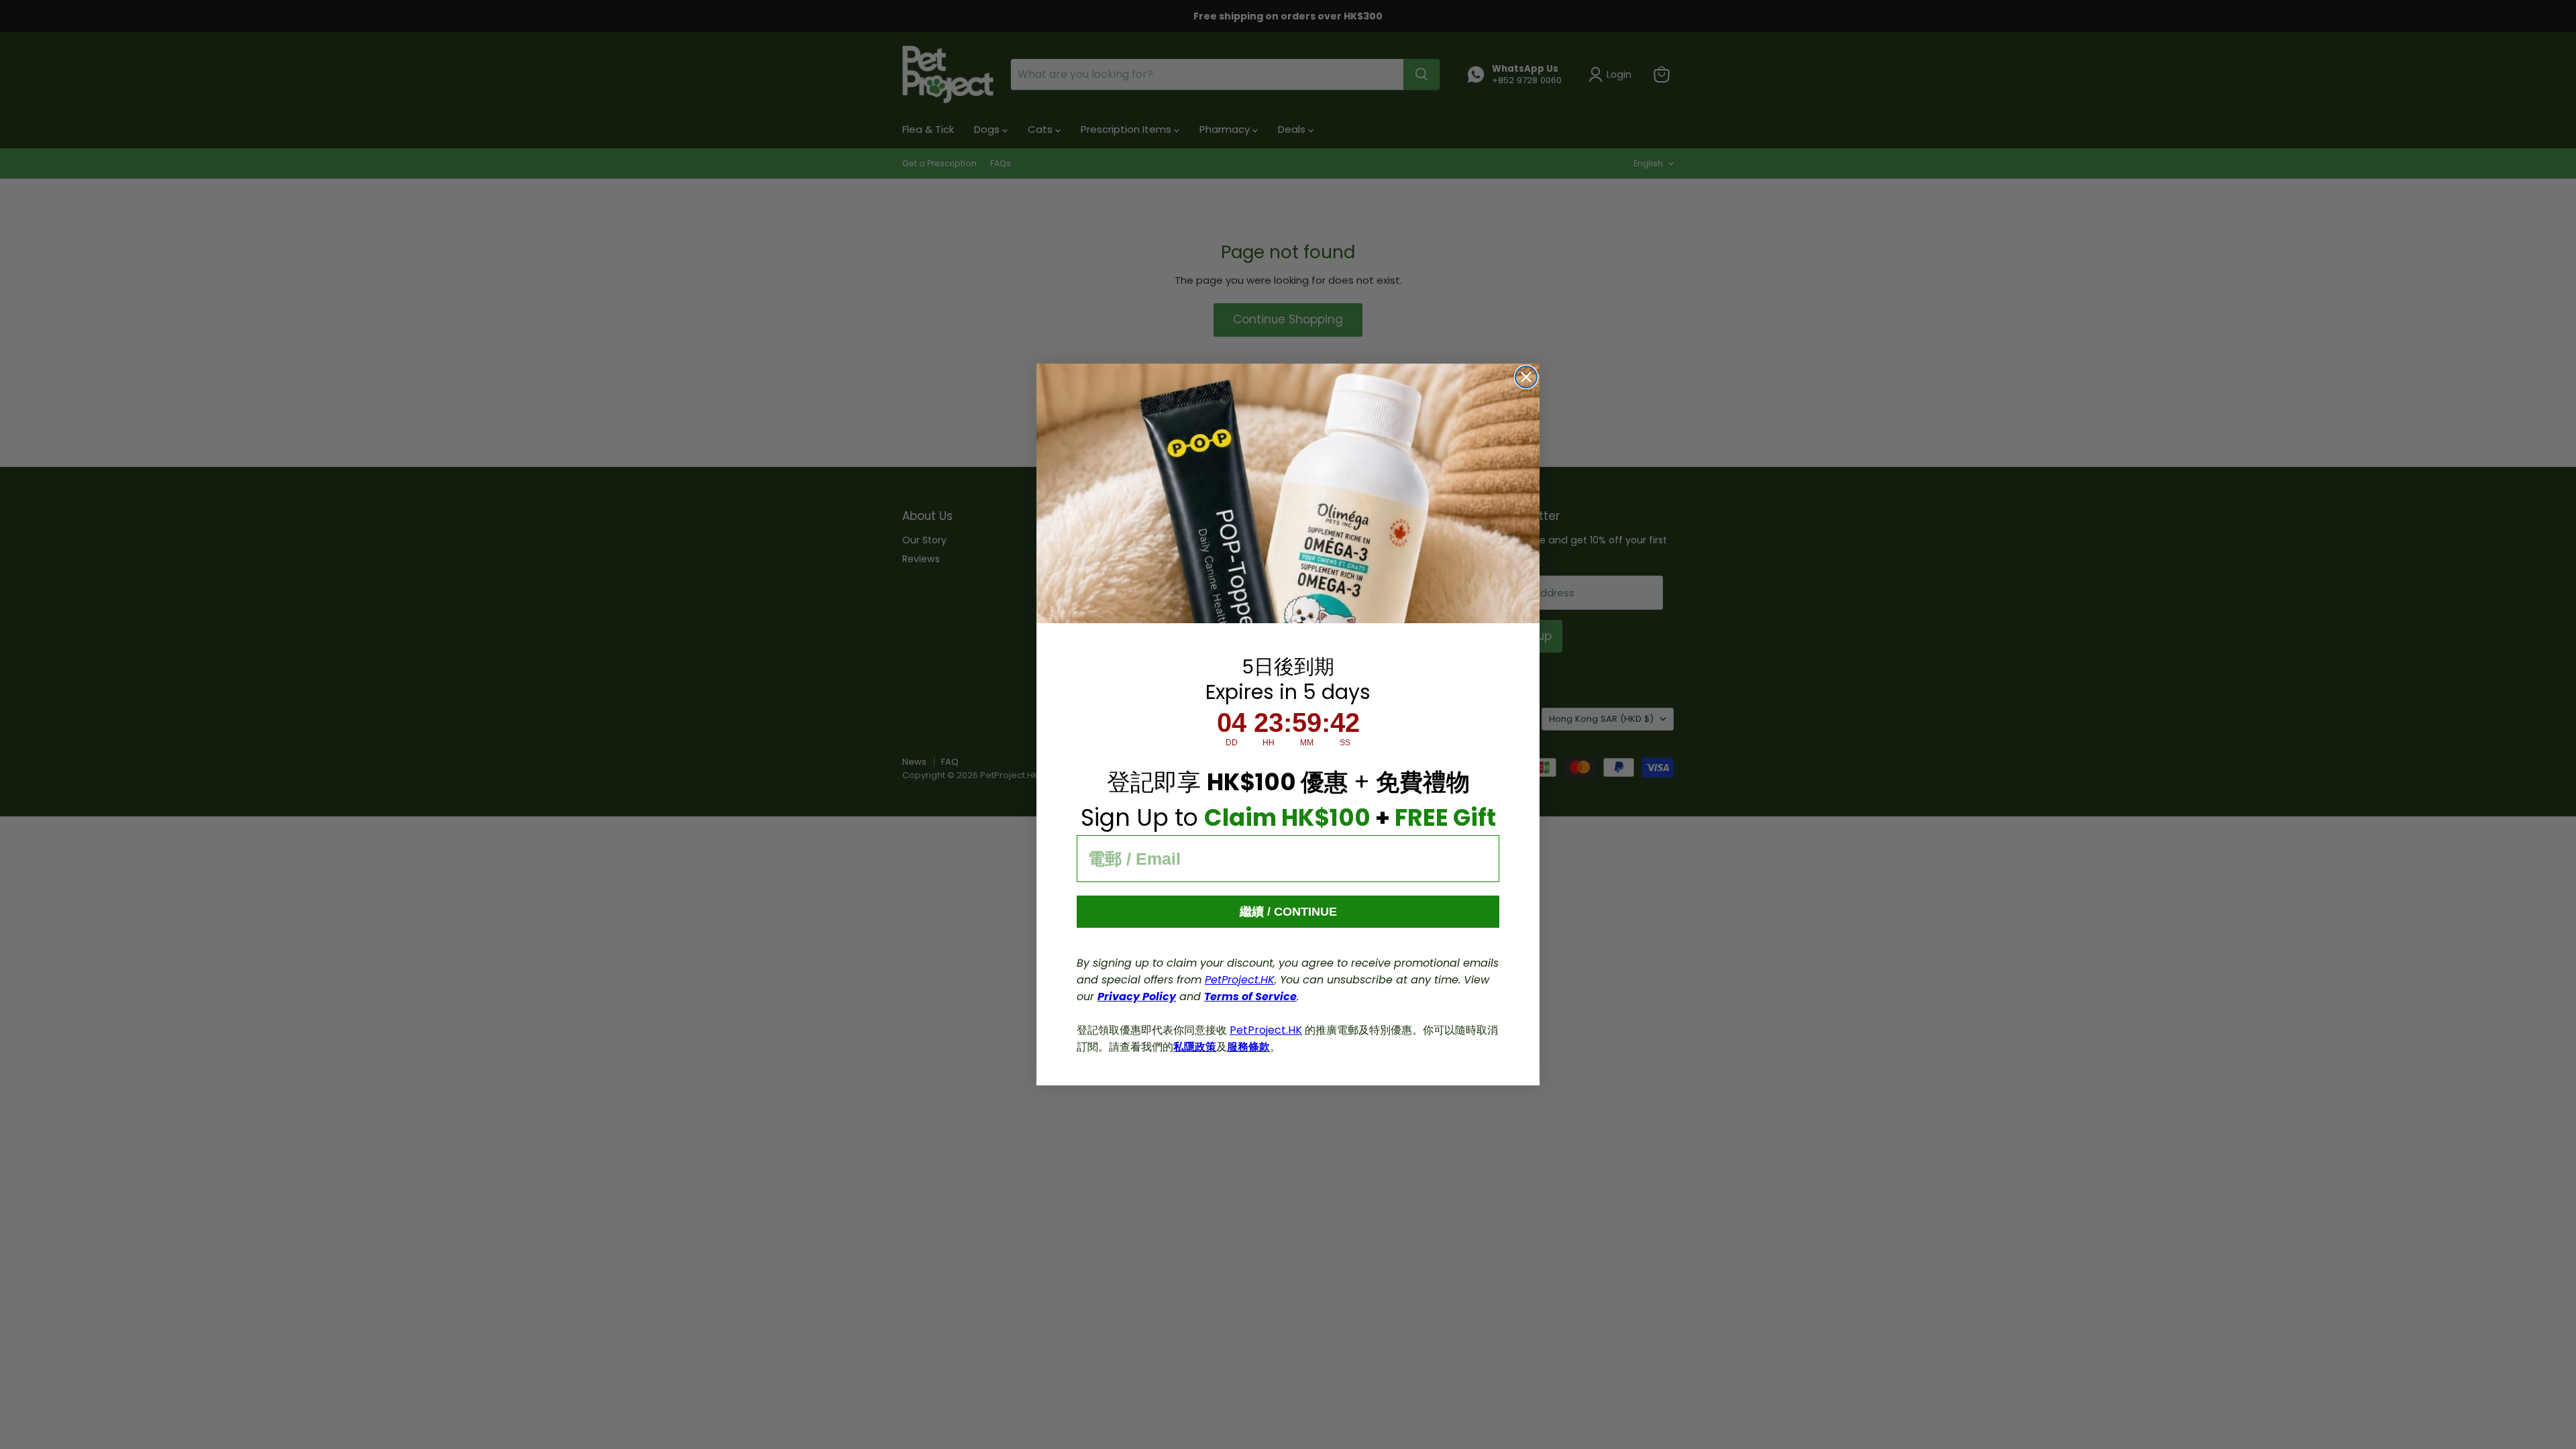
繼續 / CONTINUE (1288, 912)
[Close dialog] (1526, 377)
